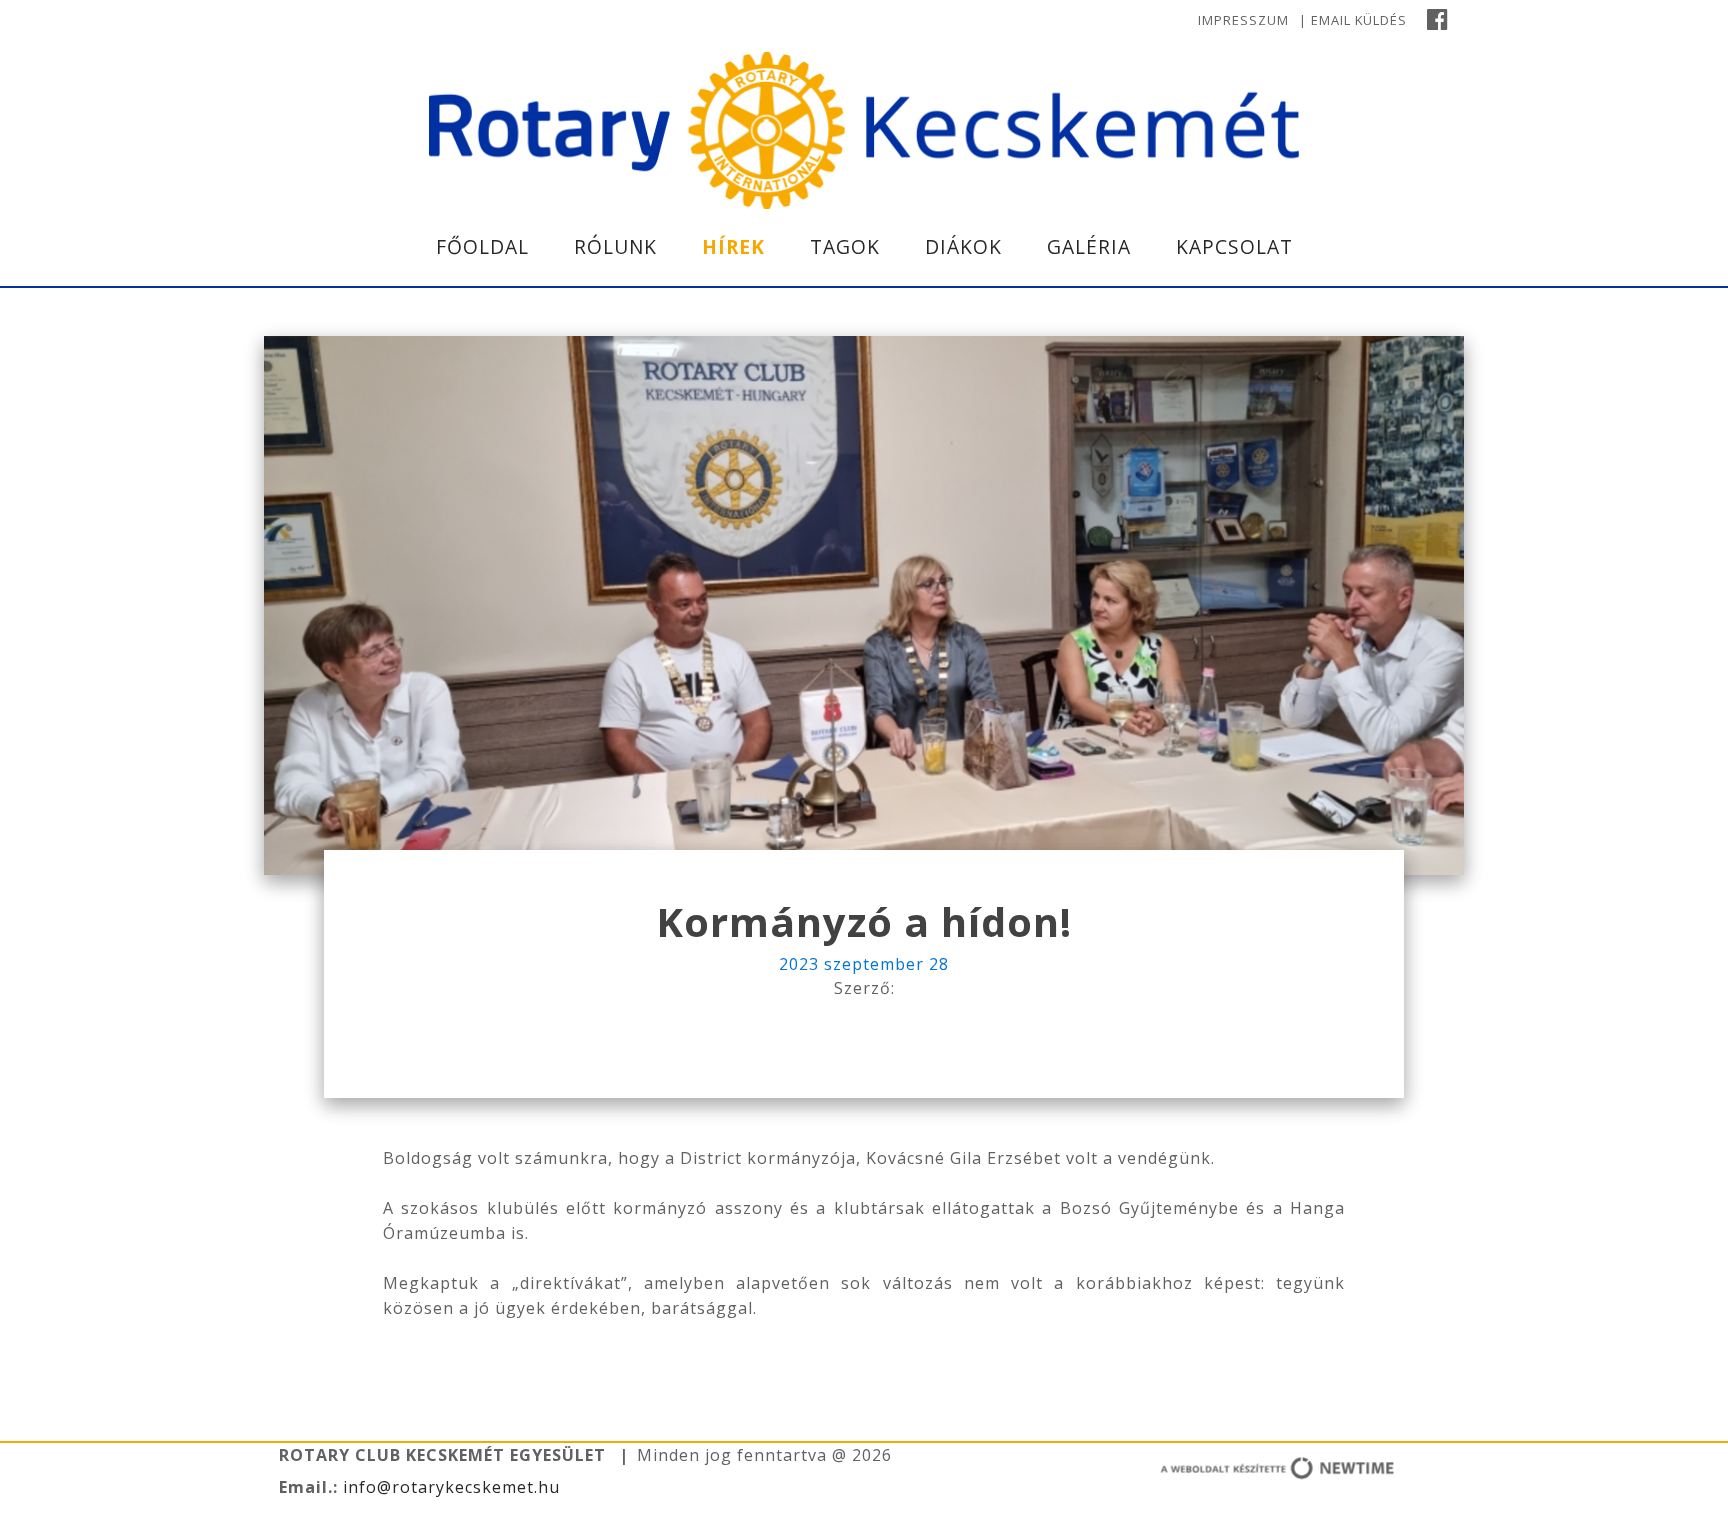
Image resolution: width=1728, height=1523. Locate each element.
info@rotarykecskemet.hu (449, 1487)
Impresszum (1243, 20)
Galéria (1089, 246)
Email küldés (1359, 20)
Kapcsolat (1234, 246)
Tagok (845, 246)
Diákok (963, 246)
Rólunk (615, 246)
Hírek (733, 246)
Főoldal (482, 246)
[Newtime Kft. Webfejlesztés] (1214, 1471)
